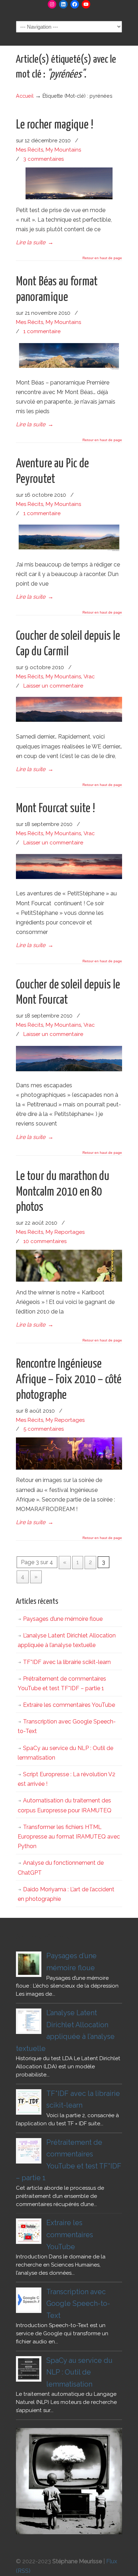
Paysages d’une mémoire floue (63, 1619)
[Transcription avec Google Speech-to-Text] (29, 2300)
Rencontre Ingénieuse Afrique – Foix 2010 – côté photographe (69, 1380)
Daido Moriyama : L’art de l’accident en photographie (66, 1894)
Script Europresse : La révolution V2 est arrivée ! (67, 1779)
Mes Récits (30, 150)
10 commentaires (45, 1241)
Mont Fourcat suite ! (56, 809)
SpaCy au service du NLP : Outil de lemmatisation (65, 1753)
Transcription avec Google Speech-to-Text (67, 1726)
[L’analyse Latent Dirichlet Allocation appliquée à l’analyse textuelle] (29, 2021)
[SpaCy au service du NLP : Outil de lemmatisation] (29, 2369)
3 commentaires (44, 159)
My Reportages (65, 1232)
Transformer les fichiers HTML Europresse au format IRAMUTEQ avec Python (69, 1837)
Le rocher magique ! (55, 125)
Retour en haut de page (102, 258)
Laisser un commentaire (53, 686)
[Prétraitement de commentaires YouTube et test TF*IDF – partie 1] (29, 2151)
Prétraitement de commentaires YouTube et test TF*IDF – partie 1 (62, 1683)
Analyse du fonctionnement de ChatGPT (61, 1868)
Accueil (25, 96)
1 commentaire (42, 331)
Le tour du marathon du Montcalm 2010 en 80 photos (63, 1192)
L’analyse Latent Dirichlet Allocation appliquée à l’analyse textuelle (67, 1640)
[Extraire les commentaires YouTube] (29, 2231)
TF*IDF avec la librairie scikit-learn (67, 1662)
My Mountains (63, 150)
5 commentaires (44, 1429)
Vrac (89, 677)
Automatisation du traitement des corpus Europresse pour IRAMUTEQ (65, 1805)
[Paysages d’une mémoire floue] (29, 1964)
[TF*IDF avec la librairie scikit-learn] (29, 2102)
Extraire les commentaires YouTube (69, 1705)
